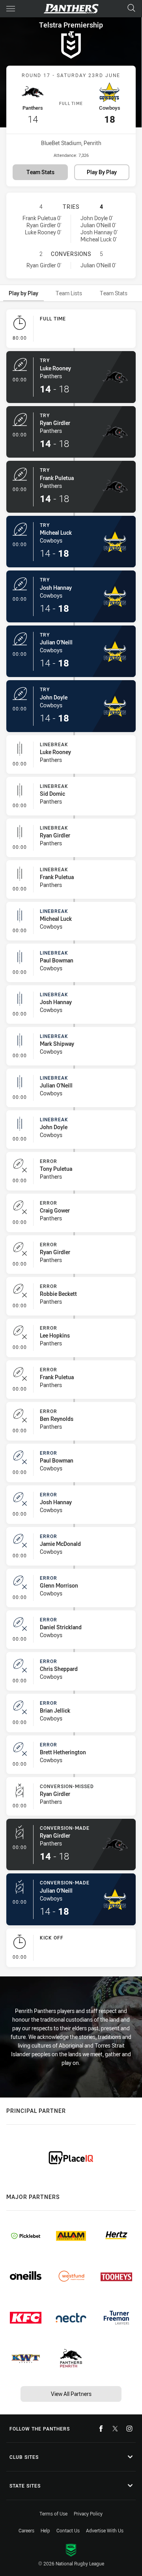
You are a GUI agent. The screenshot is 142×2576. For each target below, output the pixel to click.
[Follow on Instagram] (129, 2429)
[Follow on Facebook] (101, 2429)
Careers (26, 2530)
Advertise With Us (105, 2530)
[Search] (131, 8)
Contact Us (68, 2530)
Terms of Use (53, 2513)
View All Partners (71, 2394)
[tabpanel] (71, 1140)
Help (45, 2530)
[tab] (23, 293)
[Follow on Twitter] (115, 2429)
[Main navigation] (11, 9)
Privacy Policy (88, 2513)
